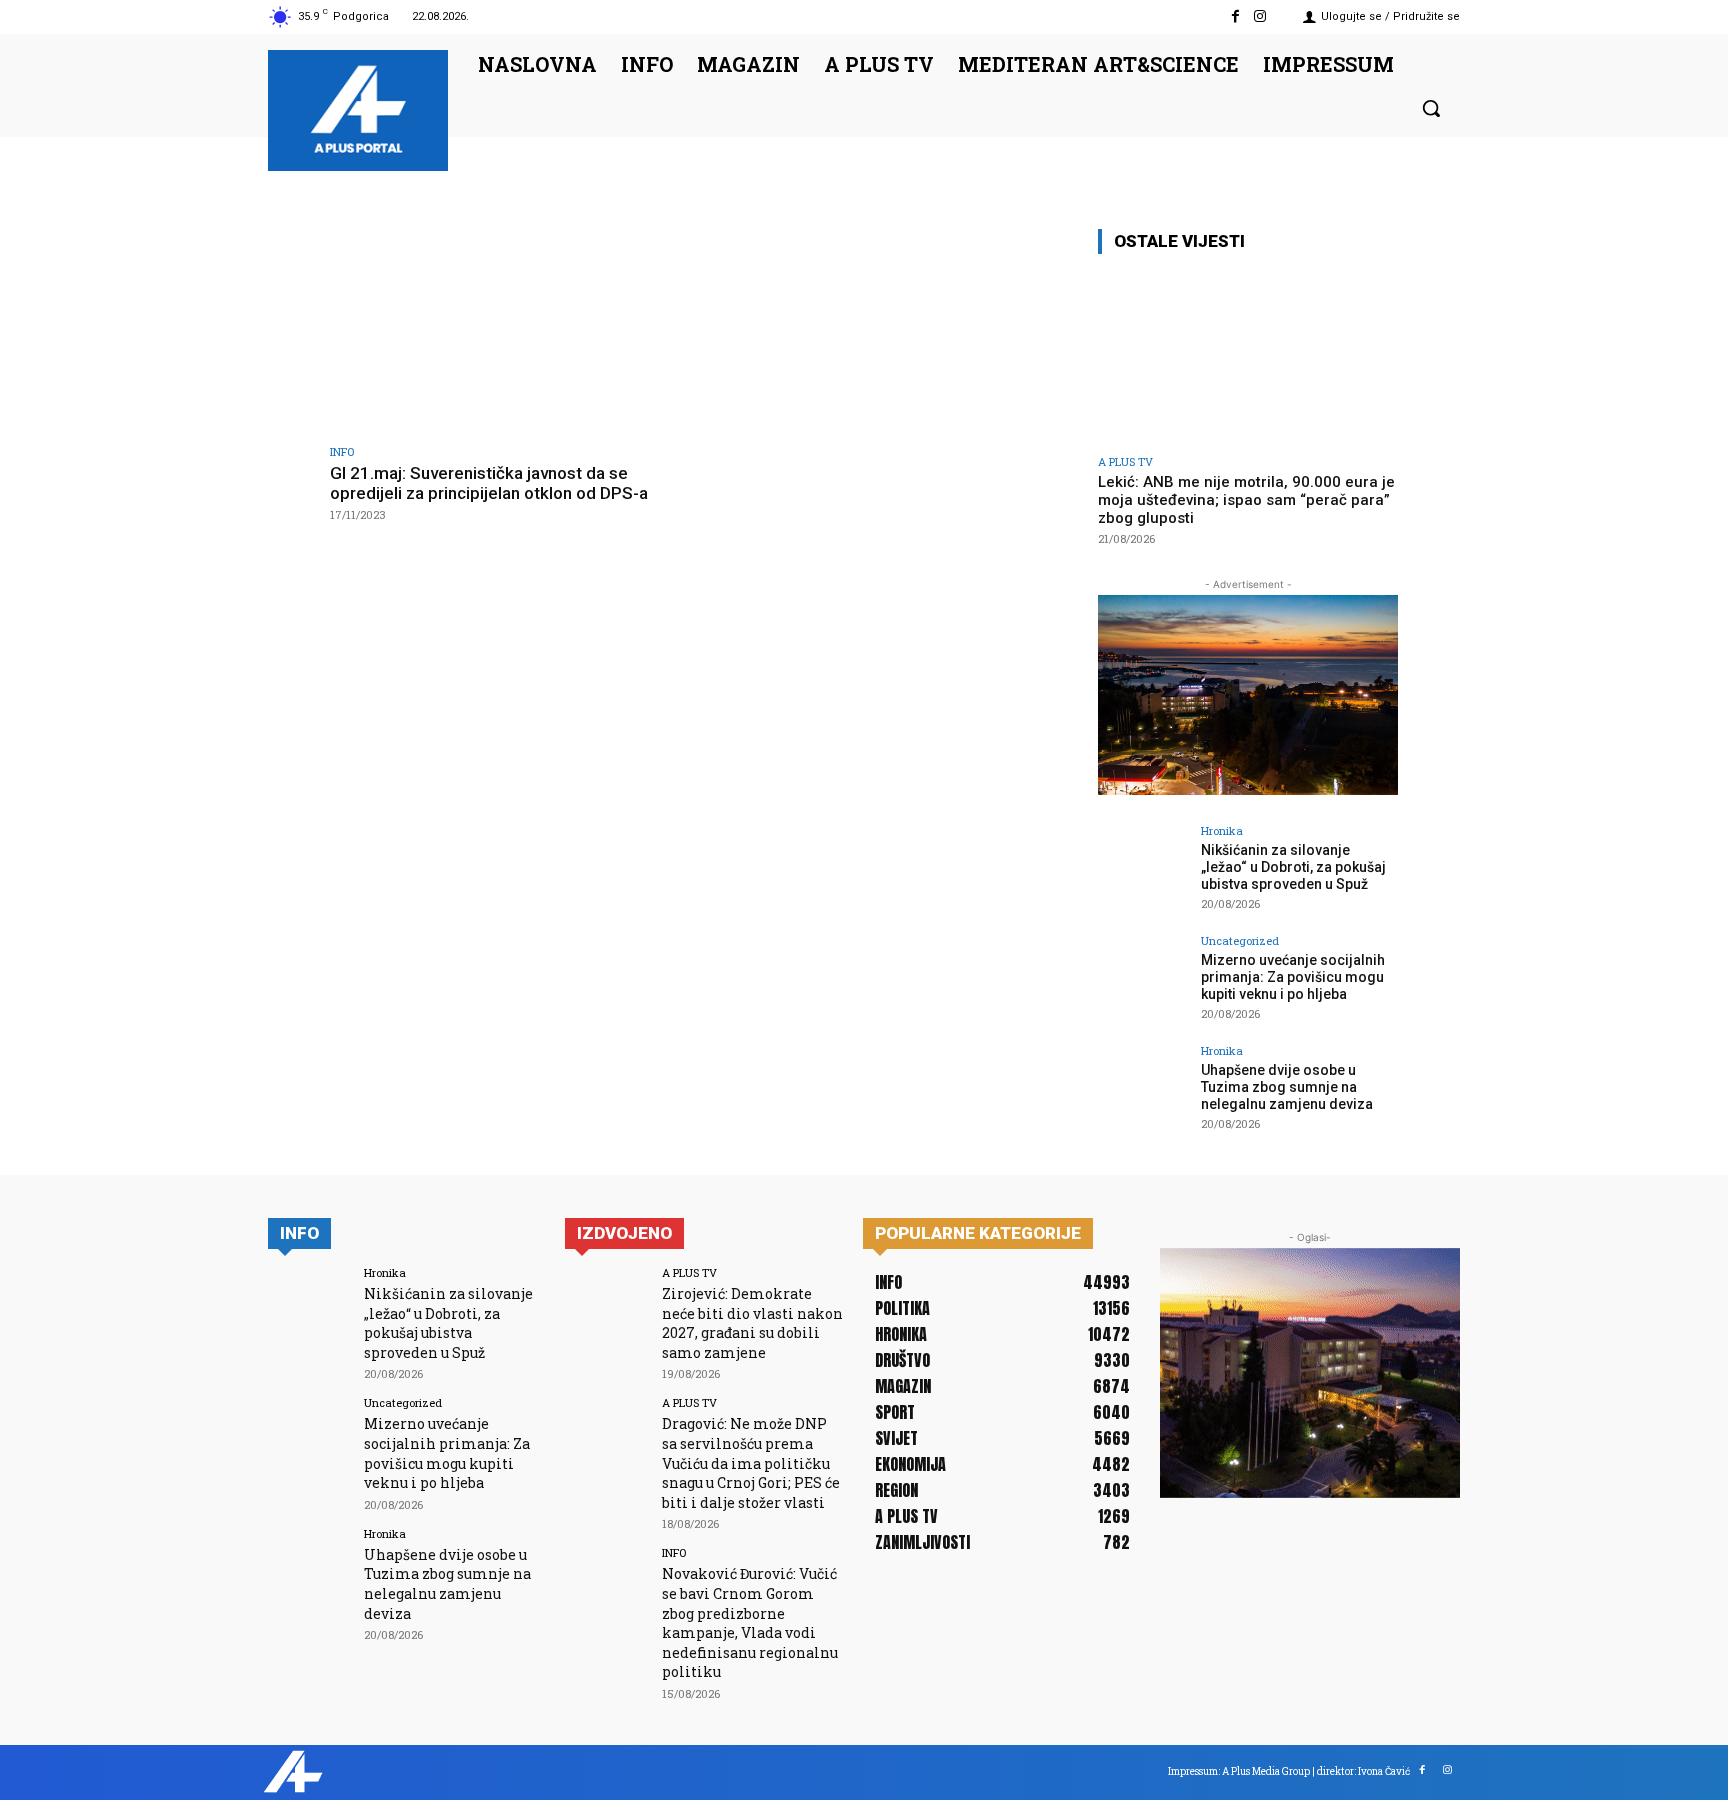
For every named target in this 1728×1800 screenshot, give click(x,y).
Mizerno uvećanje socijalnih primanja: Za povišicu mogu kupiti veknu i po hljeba (1293, 977)
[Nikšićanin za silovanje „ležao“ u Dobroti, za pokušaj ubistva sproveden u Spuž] (1143, 870)
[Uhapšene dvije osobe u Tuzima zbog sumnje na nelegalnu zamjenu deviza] (1143, 1090)
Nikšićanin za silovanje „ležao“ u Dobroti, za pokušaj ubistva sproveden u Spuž (1293, 867)
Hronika (1222, 830)
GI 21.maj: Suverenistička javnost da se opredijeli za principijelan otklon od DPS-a (489, 483)
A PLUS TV (1125, 461)
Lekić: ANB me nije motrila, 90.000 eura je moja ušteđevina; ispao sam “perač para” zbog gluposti (1246, 500)
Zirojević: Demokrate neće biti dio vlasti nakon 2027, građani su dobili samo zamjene (752, 1323)
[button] (1431, 108)
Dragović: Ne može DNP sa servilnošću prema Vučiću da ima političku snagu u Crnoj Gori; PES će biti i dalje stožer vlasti (751, 1462)
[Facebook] (1235, 16)
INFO (342, 451)
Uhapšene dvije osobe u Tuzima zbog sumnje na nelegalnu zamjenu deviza (1287, 1087)
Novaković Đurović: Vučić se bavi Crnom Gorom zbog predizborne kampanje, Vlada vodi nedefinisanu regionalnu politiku (750, 1622)
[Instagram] (1260, 16)
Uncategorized (1240, 940)
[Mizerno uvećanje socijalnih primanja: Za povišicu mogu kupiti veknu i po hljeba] (1143, 980)
